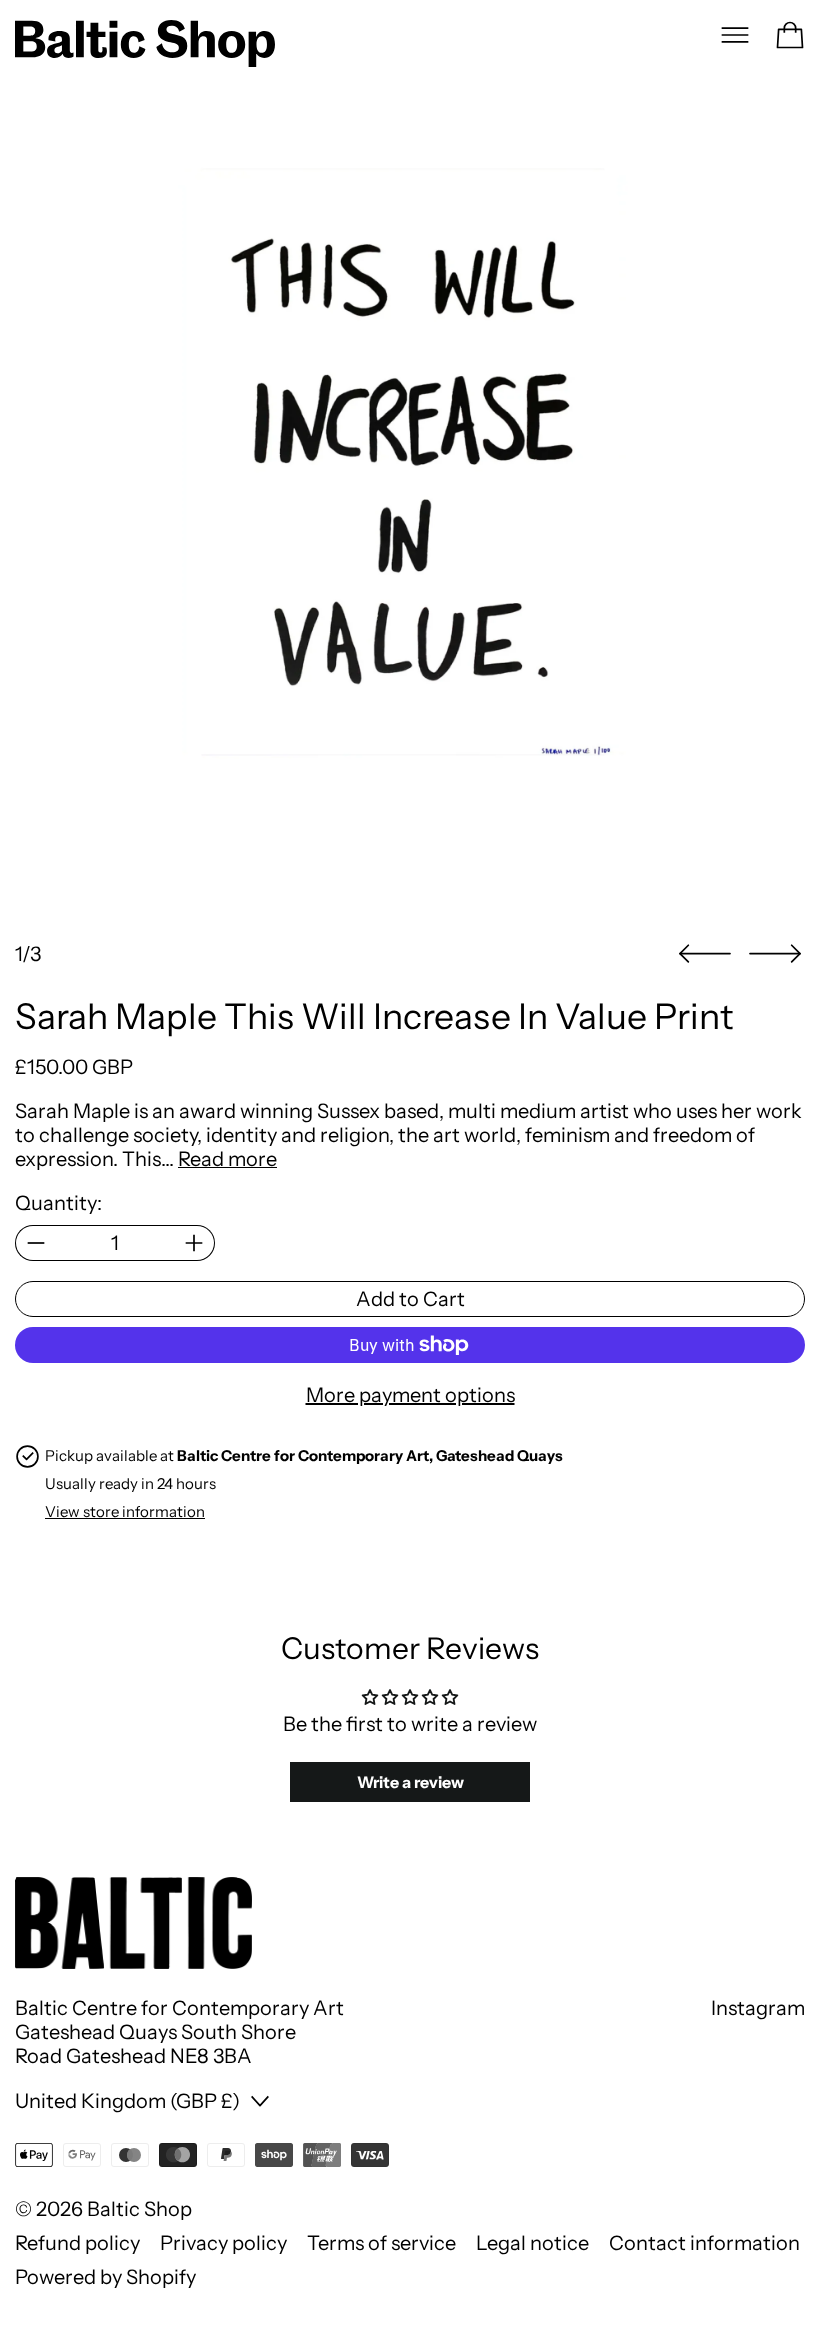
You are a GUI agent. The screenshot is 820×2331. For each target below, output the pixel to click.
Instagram (758, 2008)
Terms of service (381, 2243)
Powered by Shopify (105, 2277)
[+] (194, 1243)
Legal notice (532, 2243)
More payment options (410, 1395)
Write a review (410, 1782)
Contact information (704, 2243)
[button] (410, 524)
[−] (35, 1243)
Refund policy (77, 2243)
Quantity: (58, 1203)
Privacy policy (223, 2243)
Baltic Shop (139, 2209)
